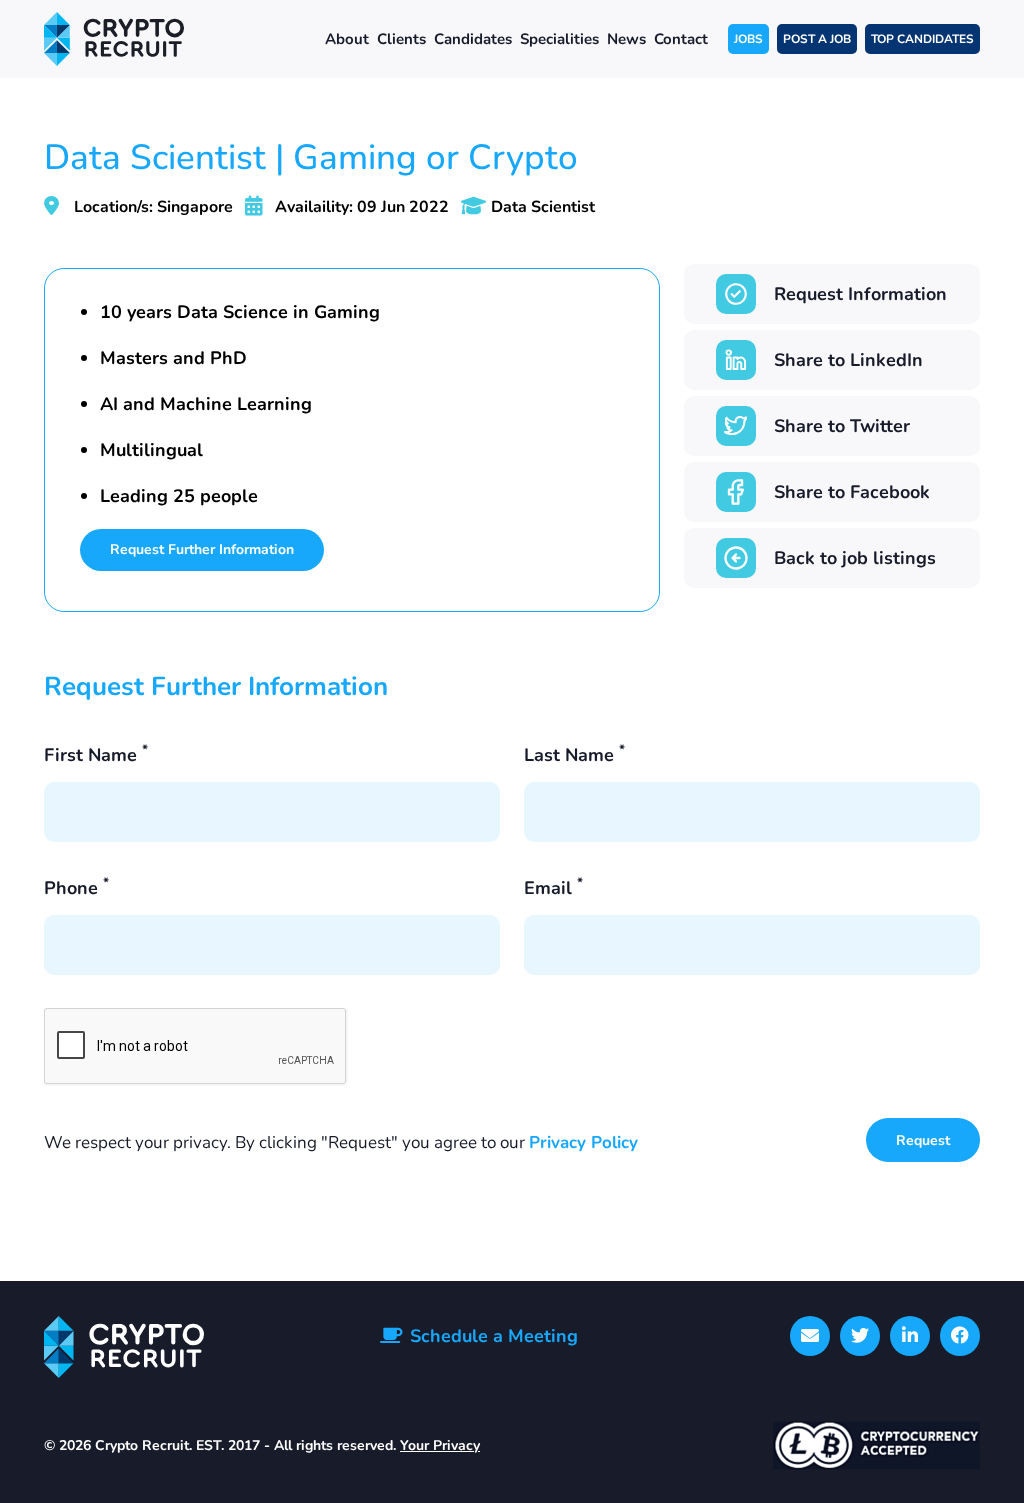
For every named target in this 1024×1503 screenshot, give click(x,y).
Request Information (860, 294)
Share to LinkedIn (848, 360)
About (347, 39)
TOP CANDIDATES (922, 39)
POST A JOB (817, 39)
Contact (681, 39)
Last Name (574, 755)
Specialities (559, 39)
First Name (96, 755)
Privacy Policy (583, 1142)
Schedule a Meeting (494, 1336)
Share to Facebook (852, 492)
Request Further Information (202, 549)
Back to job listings (855, 558)
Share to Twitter (842, 426)
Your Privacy (440, 1445)
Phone (76, 888)
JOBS (748, 39)
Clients (401, 39)
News (626, 39)
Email (553, 888)
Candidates (473, 39)
